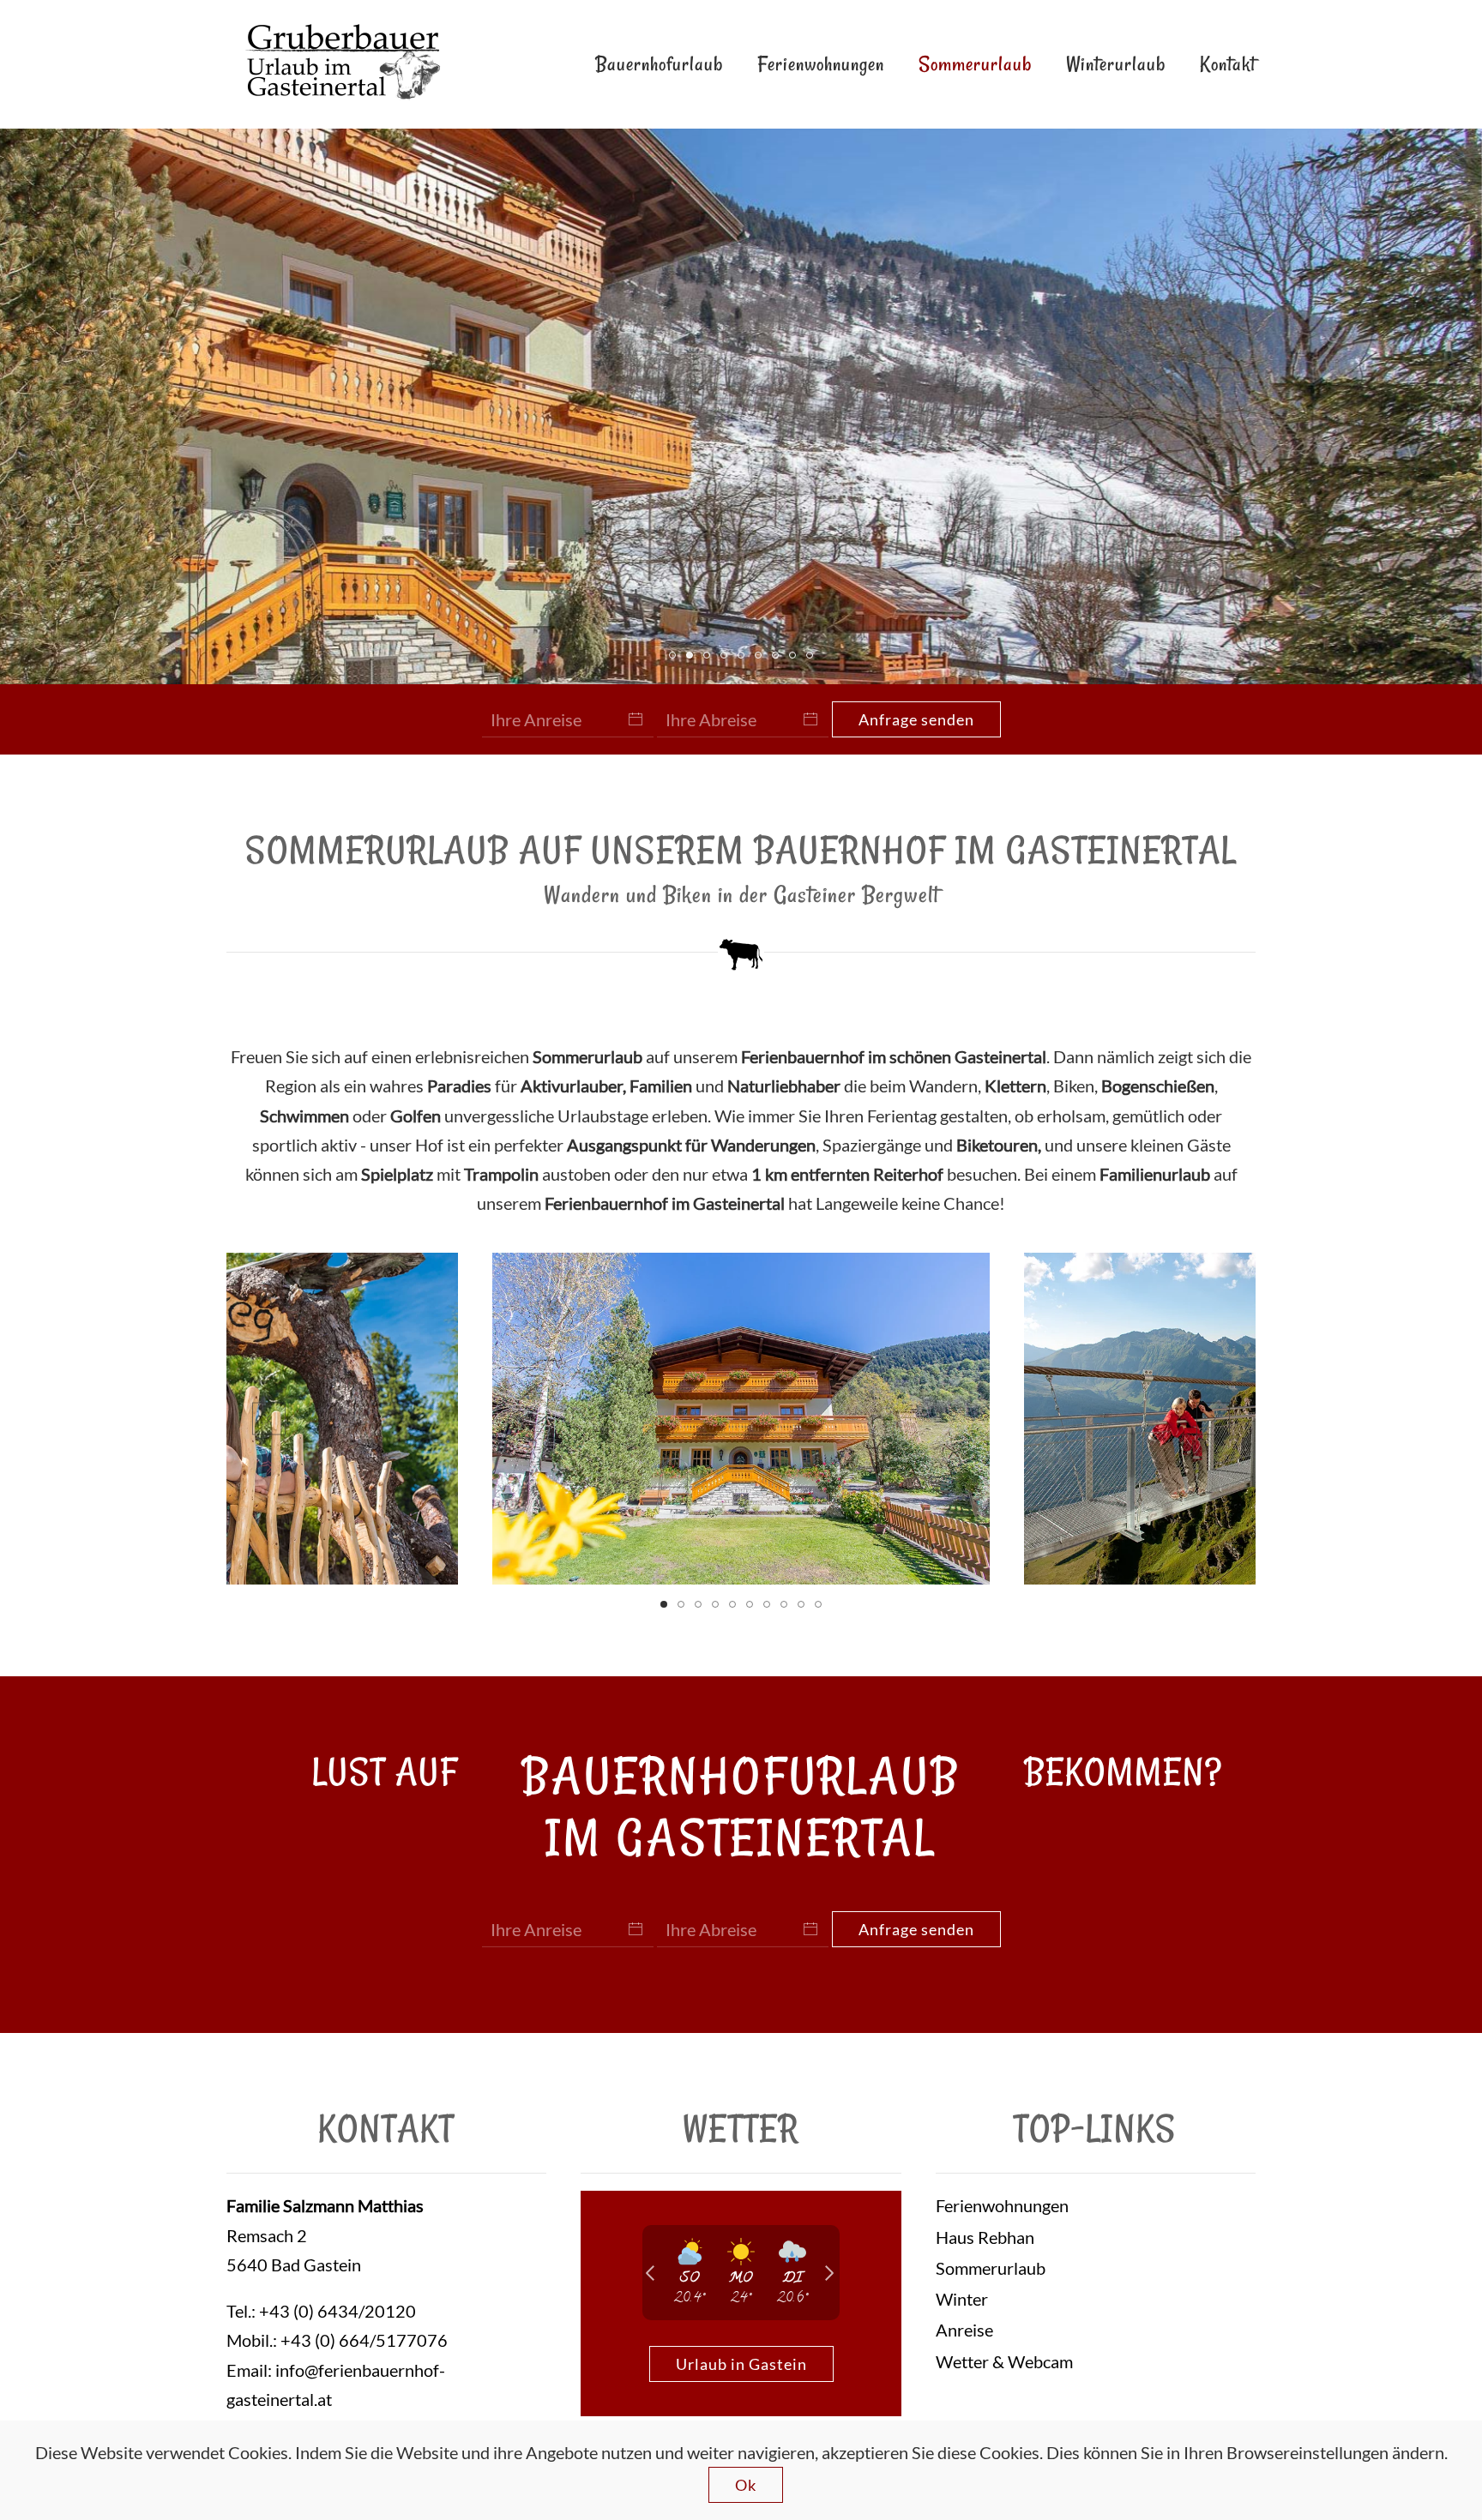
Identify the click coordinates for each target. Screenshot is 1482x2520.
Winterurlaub (1116, 64)
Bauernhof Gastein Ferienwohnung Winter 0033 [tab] (744, 658)
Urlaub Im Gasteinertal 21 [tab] (727, 658)
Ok (746, 2485)
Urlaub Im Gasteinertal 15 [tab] (675, 658)
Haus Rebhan (985, 2237)
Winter (962, 2299)
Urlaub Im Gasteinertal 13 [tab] (710, 658)
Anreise (964, 2330)
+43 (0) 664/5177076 (364, 2340)
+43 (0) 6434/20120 (337, 2311)
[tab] (664, 1604)
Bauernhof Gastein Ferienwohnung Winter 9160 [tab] (693, 658)
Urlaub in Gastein (741, 2364)
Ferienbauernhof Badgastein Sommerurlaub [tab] (778, 658)
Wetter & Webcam (1004, 2361)
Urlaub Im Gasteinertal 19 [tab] (761, 658)
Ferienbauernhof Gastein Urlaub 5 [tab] (813, 658)
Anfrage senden (916, 719)
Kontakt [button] (1228, 64)
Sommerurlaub (975, 64)
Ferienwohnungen (821, 64)
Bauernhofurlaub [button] (659, 64)
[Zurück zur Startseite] (341, 64)
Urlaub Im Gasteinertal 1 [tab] (795, 658)
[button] (269, 1418)
